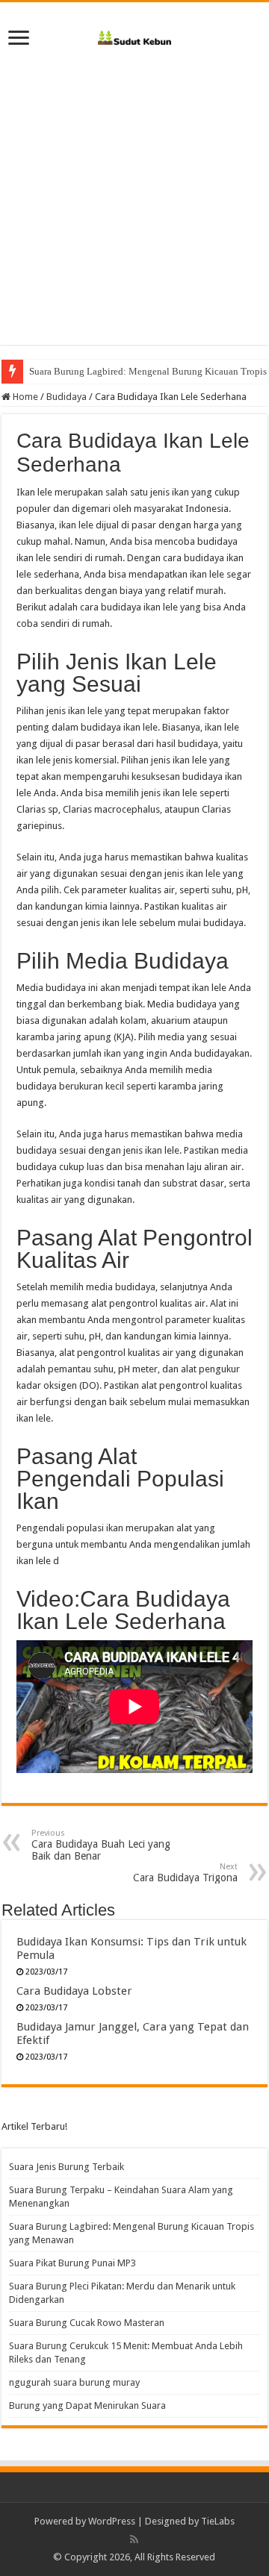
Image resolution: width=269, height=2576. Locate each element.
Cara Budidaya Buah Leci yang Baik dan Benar (101, 1845)
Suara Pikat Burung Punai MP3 (72, 2263)
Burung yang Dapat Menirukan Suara (87, 2405)
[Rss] (134, 2539)
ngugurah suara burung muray (74, 2382)
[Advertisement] (134, 210)
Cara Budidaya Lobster (74, 1991)
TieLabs (218, 2521)
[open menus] (19, 39)
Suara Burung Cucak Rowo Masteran (87, 2323)
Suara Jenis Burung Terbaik (67, 2167)
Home (24, 397)
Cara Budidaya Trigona (185, 1873)
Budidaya (67, 397)
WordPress (112, 2521)
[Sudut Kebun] (135, 35)
